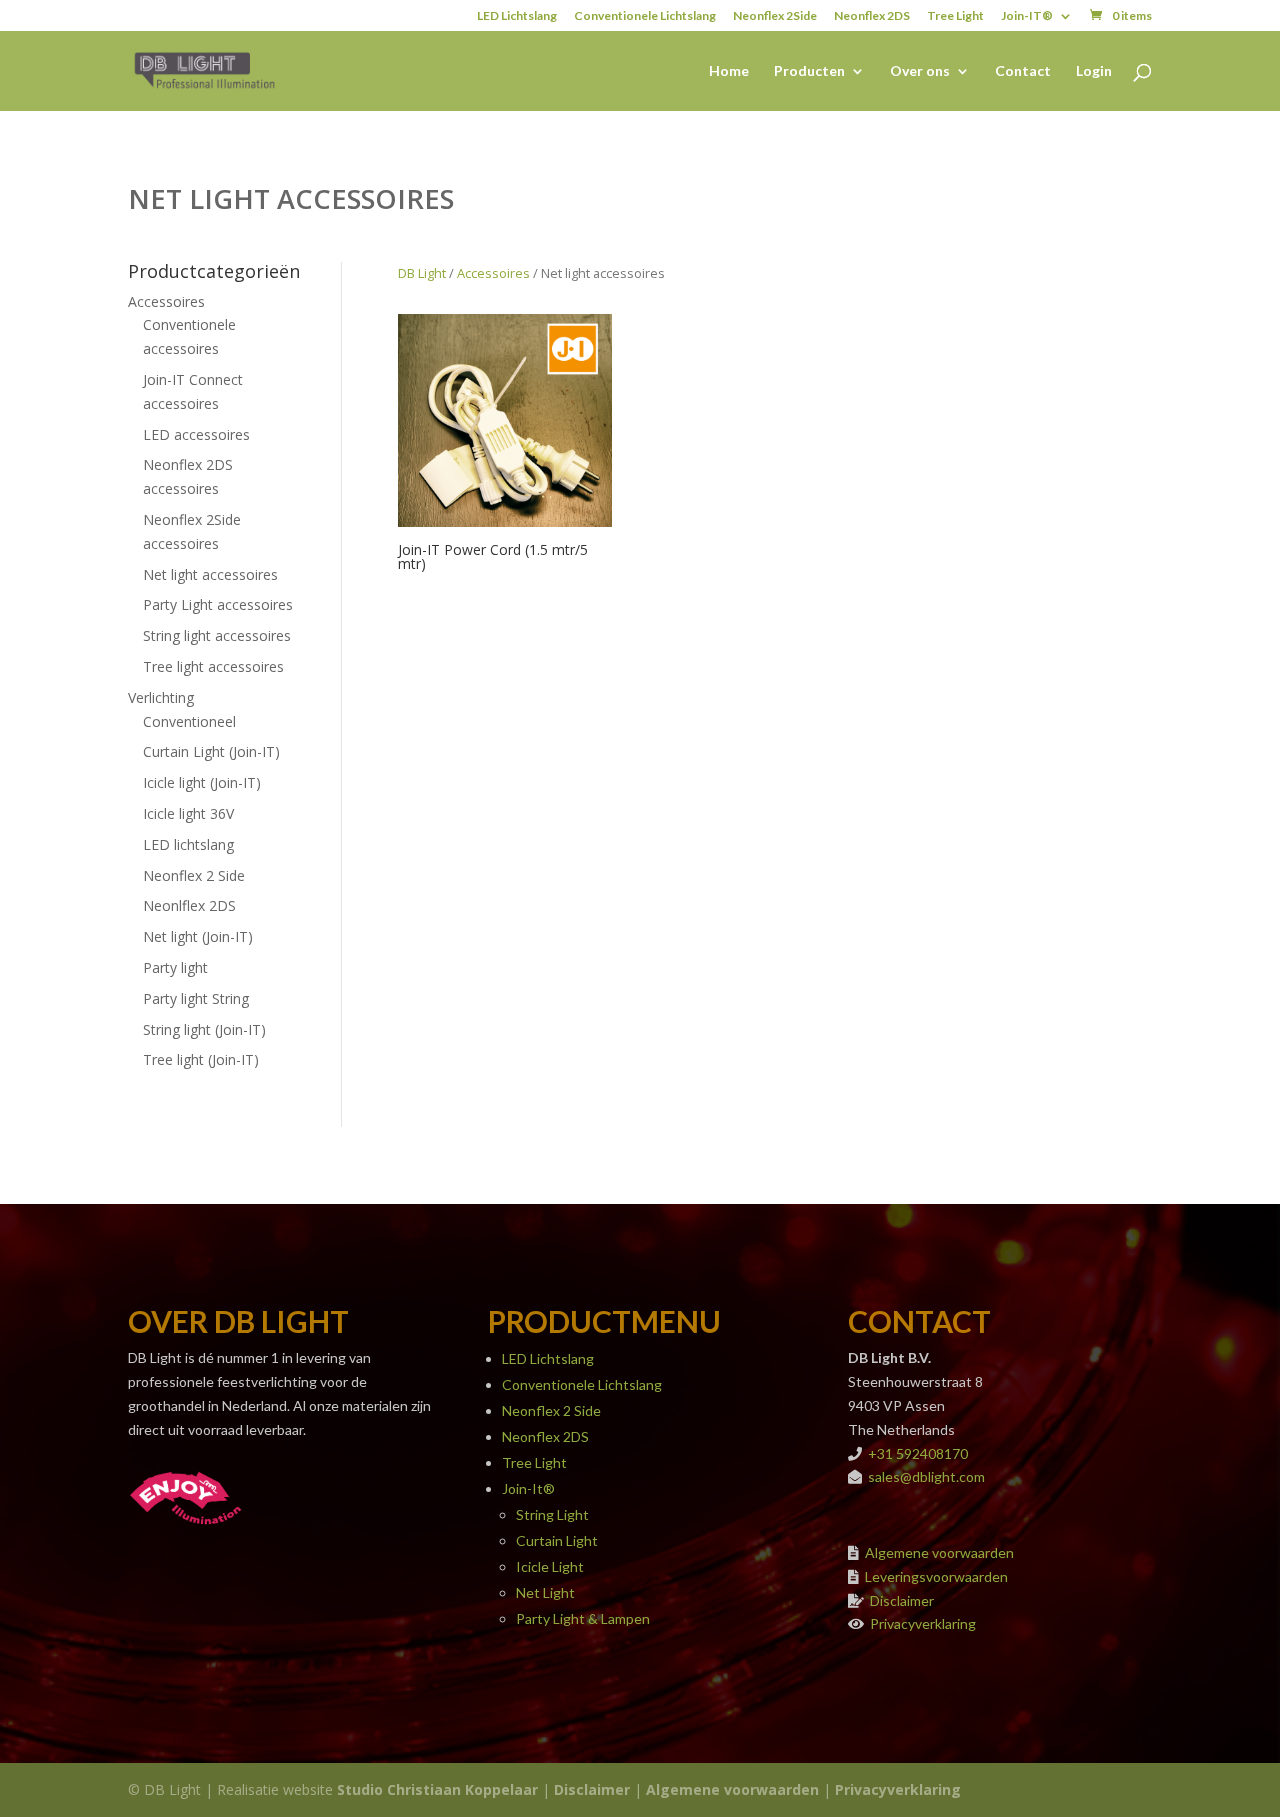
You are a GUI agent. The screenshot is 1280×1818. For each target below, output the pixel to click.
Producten (809, 71)
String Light (552, 1514)
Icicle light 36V (188, 813)
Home (729, 71)
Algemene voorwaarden (939, 1552)
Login (1094, 71)
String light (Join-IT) (204, 1029)
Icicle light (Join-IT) (202, 782)
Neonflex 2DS (872, 16)
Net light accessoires (210, 574)
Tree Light (955, 16)
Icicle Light (550, 1566)
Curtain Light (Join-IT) (211, 751)
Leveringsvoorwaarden (936, 1576)
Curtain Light (557, 1540)
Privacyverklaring (923, 1623)
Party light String (196, 998)
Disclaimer (902, 1600)
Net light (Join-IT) (198, 936)
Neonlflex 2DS (189, 905)
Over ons (920, 71)
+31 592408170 (918, 1453)
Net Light (545, 1592)
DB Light (422, 273)
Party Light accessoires (218, 604)
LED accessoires (196, 434)
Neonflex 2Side (775, 16)
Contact (1023, 71)
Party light (175, 967)
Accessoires (166, 301)
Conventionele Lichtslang (645, 16)
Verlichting (161, 697)
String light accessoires (217, 635)
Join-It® (528, 1488)
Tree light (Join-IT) (201, 1059)
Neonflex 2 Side (194, 875)
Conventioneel (189, 721)
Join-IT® (1027, 16)
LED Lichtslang (517, 16)
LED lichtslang (188, 844)
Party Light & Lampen (583, 1618)
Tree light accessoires (213, 666)
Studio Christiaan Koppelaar (437, 1789)
